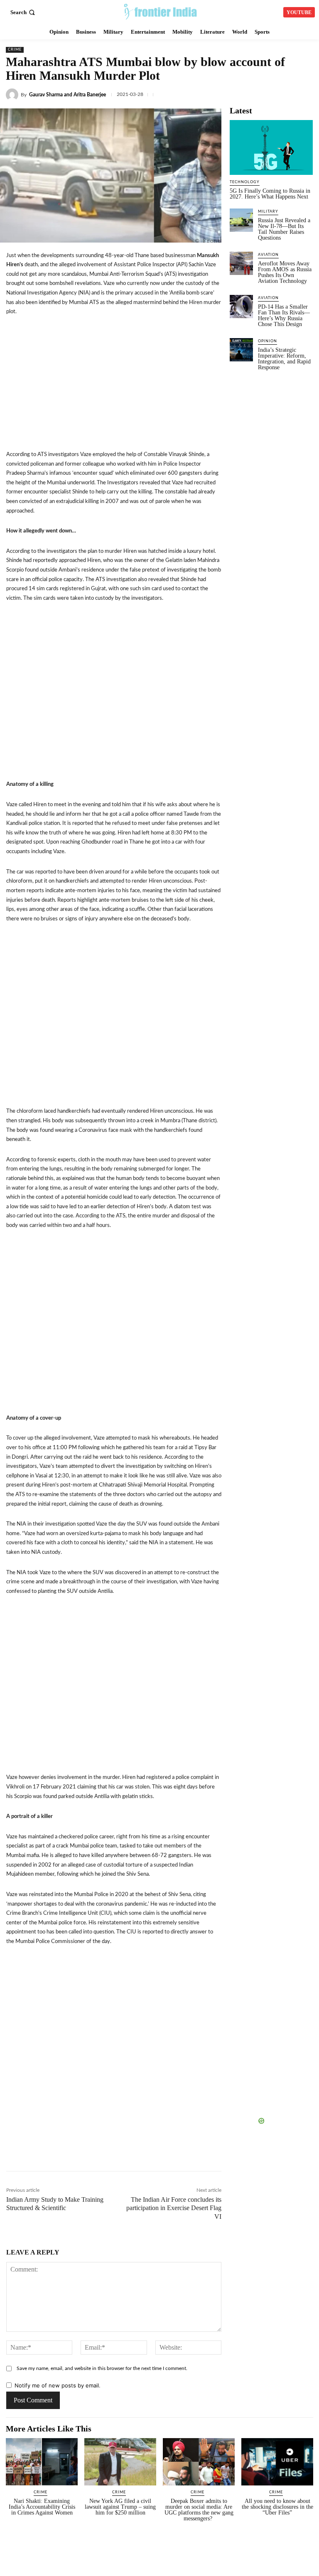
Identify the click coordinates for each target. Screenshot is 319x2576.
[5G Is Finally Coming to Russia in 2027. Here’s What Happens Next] (271, 147)
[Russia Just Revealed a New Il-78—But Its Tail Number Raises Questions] (241, 220)
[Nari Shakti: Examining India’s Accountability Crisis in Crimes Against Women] (42, 2462)
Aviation (268, 255)
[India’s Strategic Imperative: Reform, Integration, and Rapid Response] (241, 350)
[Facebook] (231, 93)
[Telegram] (307, 93)
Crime (15, 50)
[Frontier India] (161, 11)
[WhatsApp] (288, 93)
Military (268, 212)
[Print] (215, 2153)
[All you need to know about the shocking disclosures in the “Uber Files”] (277, 2462)
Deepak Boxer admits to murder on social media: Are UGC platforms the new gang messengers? (199, 2510)
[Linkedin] (269, 93)
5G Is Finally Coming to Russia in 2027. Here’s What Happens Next (270, 194)
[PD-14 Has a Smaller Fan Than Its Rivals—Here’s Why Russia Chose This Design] (241, 307)
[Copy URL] (157, 2153)
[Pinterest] (234, 2153)
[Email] (196, 2153)
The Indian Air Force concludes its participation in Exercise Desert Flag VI (174, 2208)
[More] (272, 2153)
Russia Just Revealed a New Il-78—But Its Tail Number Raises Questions (284, 229)
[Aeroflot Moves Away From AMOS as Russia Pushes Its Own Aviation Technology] (241, 263)
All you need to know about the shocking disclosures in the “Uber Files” (277, 2507)
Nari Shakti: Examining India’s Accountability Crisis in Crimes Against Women (42, 2507)
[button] (23, 12)
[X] (250, 93)
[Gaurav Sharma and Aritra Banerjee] (13, 95)
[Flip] (253, 2153)
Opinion (267, 341)
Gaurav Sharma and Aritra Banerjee (67, 95)
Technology (245, 182)
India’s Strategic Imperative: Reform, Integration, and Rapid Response (284, 359)
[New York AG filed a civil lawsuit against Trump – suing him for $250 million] (120, 2462)
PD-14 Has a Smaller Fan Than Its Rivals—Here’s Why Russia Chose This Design (284, 315)
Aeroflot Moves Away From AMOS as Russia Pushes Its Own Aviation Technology (285, 272)
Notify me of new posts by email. (58, 2385)
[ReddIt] (177, 2153)
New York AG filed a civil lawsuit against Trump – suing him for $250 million (120, 2507)
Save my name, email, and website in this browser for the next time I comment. (102, 2368)
